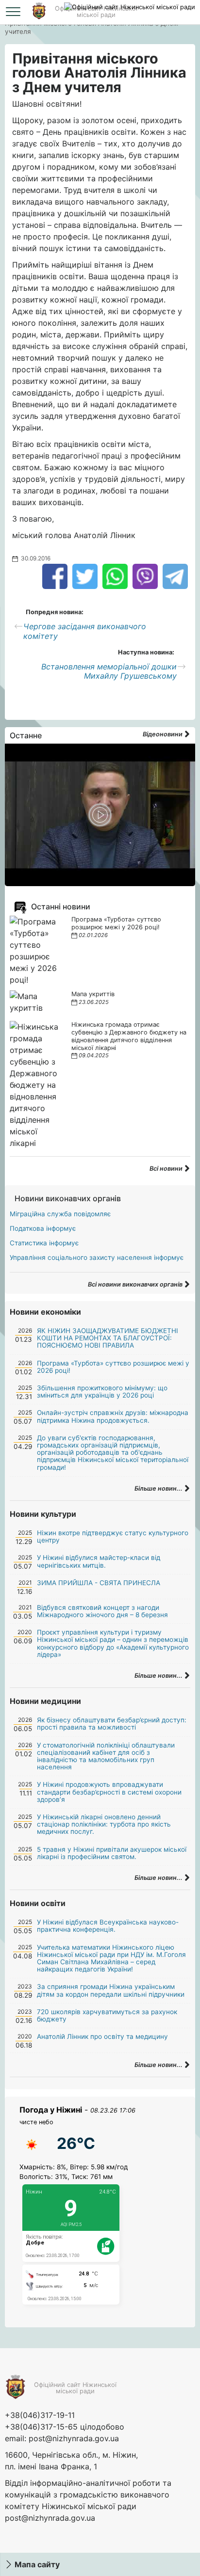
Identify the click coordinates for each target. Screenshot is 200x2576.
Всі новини (167, 1169)
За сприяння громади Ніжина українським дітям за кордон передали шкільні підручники (111, 1990)
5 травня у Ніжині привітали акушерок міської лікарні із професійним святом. (112, 1853)
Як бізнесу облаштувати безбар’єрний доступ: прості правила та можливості (112, 1724)
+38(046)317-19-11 (40, 2415)
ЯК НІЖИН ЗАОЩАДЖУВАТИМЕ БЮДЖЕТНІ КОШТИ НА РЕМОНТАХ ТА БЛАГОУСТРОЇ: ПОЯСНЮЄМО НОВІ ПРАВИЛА (108, 1338)
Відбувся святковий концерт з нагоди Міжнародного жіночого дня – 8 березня (102, 1611)
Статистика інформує (44, 1243)
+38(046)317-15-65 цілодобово (65, 2427)
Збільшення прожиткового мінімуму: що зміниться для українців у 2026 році (102, 1391)
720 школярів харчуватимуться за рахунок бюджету (107, 2015)
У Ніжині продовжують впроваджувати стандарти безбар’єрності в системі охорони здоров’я (109, 1792)
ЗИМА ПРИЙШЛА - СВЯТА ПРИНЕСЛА (99, 1583)
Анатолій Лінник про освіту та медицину (102, 2036)
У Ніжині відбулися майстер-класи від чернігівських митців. (99, 1561)
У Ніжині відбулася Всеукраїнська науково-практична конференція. (108, 1926)
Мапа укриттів (93, 994)
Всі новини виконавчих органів (136, 1284)
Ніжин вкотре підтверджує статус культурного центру (113, 1536)
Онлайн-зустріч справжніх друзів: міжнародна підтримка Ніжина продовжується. (113, 1416)
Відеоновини (163, 734)
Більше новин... (159, 1488)
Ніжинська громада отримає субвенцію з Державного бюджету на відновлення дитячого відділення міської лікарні (129, 1036)
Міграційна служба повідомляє (60, 1214)
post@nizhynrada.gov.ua (74, 2438)
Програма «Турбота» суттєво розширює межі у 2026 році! (116, 923)
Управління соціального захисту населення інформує (97, 1257)
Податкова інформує (43, 1228)
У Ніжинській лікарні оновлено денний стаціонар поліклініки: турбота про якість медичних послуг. (104, 1824)
